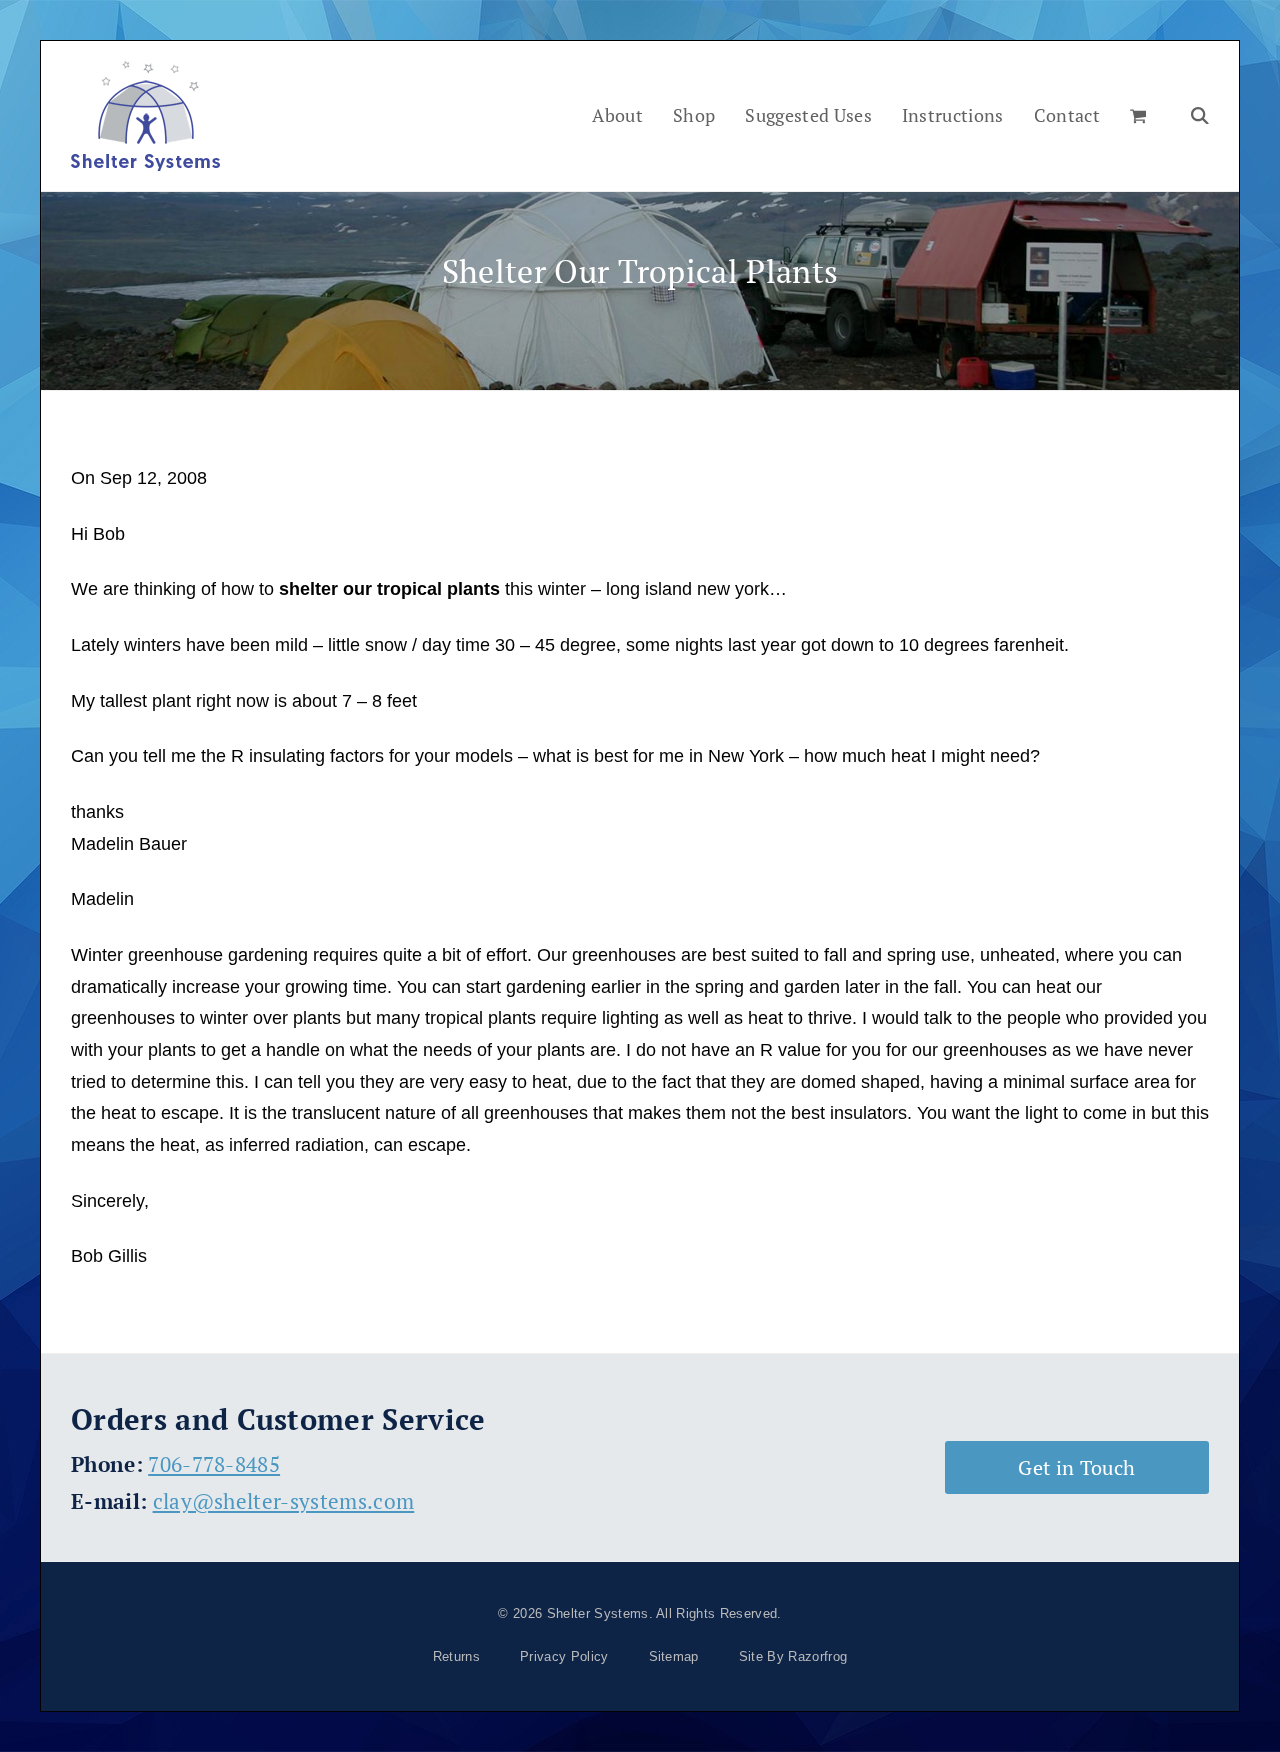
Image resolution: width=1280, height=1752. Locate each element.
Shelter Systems (598, 1613)
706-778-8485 (214, 1464)
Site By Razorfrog (793, 1656)
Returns (456, 1656)
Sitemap (674, 1656)
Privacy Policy (564, 1656)
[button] (1138, 116)
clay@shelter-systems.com (284, 1501)
